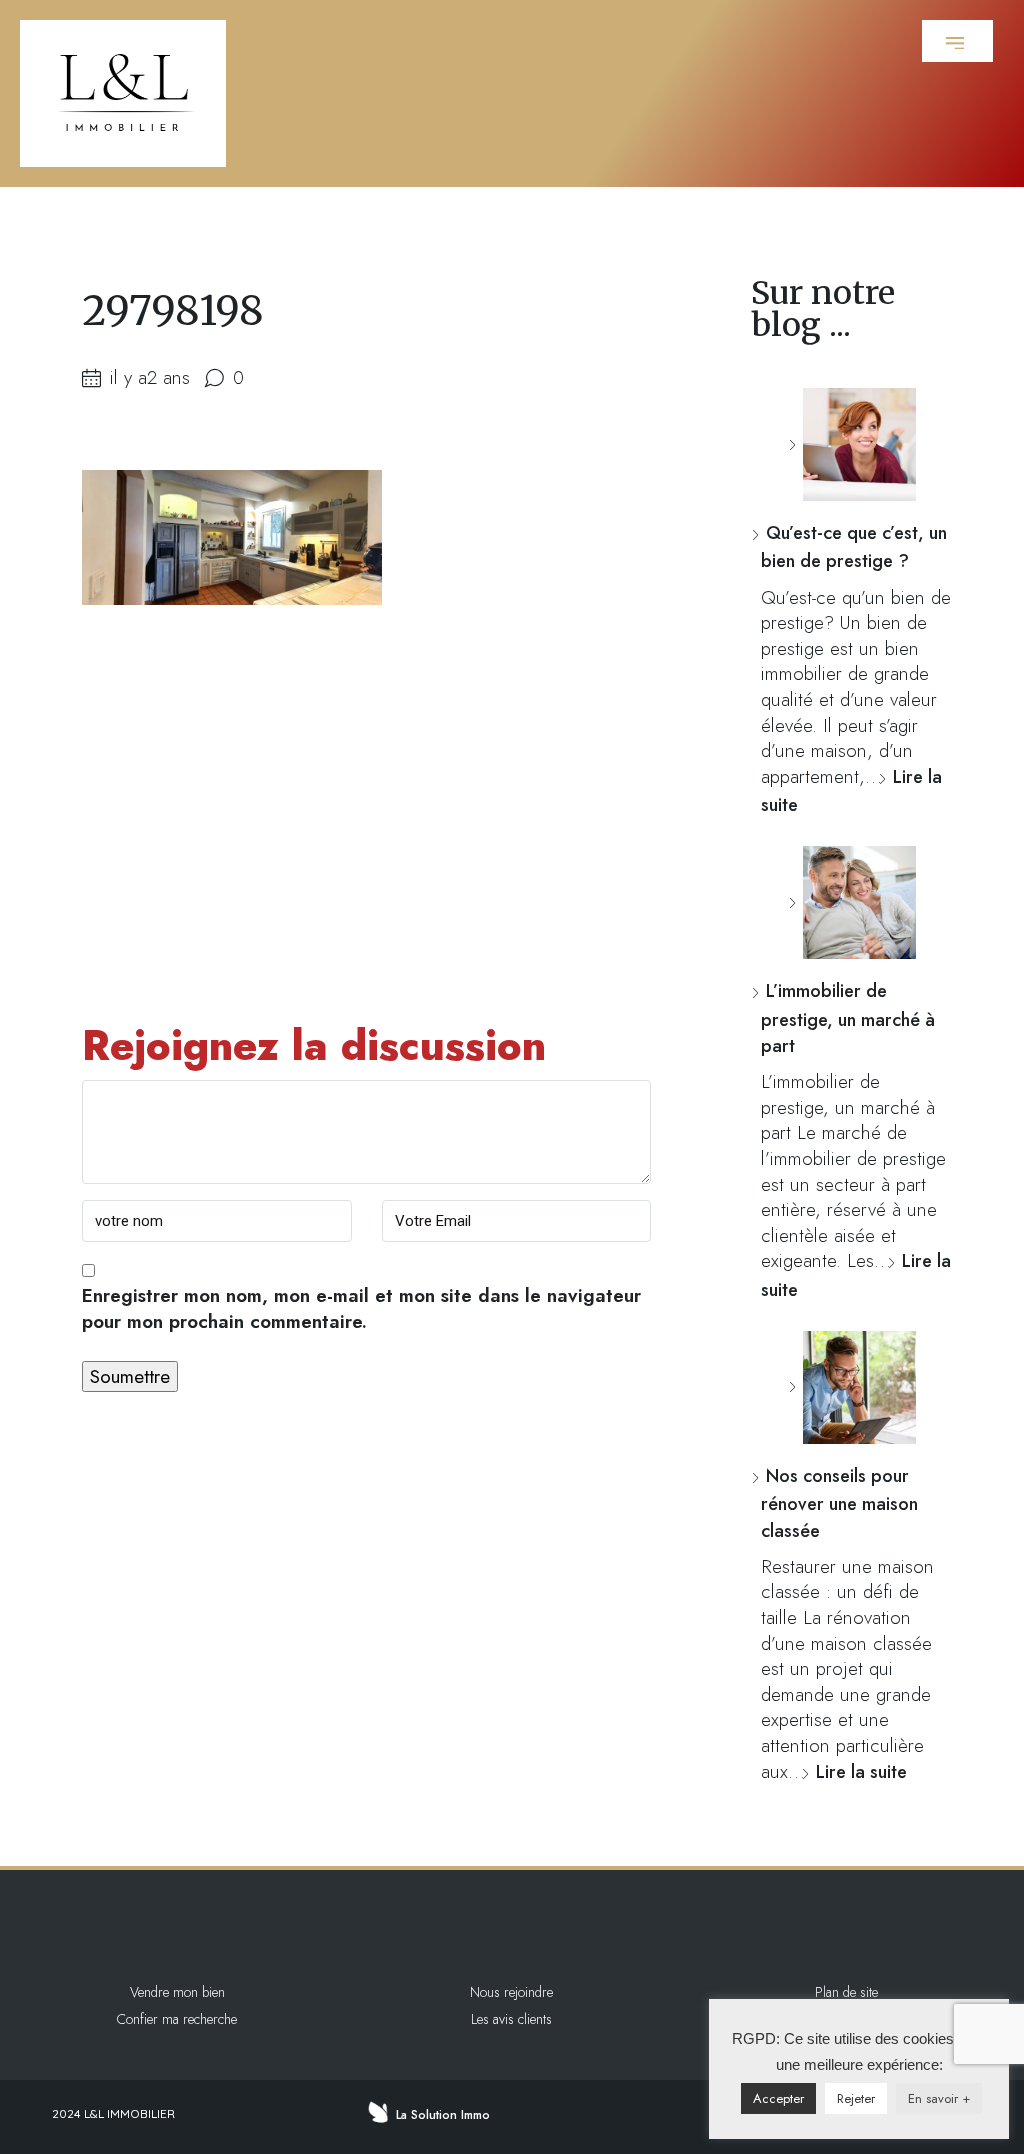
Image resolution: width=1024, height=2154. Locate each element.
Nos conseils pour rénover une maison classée (839, 1503)
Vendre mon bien (177, 1992)
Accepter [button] (778, 2098)
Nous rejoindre (511, 1992)
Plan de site (846, 1992)
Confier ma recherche (177, 2019)
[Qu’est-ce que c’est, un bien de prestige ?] (852, 444)
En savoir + (939, 2098)
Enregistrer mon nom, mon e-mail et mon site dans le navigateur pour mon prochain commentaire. (361, 1309)
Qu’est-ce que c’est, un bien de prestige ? (854, 547)
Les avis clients (511, 2019)
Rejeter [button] (856, 2098)
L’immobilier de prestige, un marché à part (848, 1018)
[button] (957, 41)
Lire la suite (861, 1772)
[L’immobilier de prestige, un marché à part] (852, 902)
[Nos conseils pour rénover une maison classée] (852, 1387)
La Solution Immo (443, 2115)
